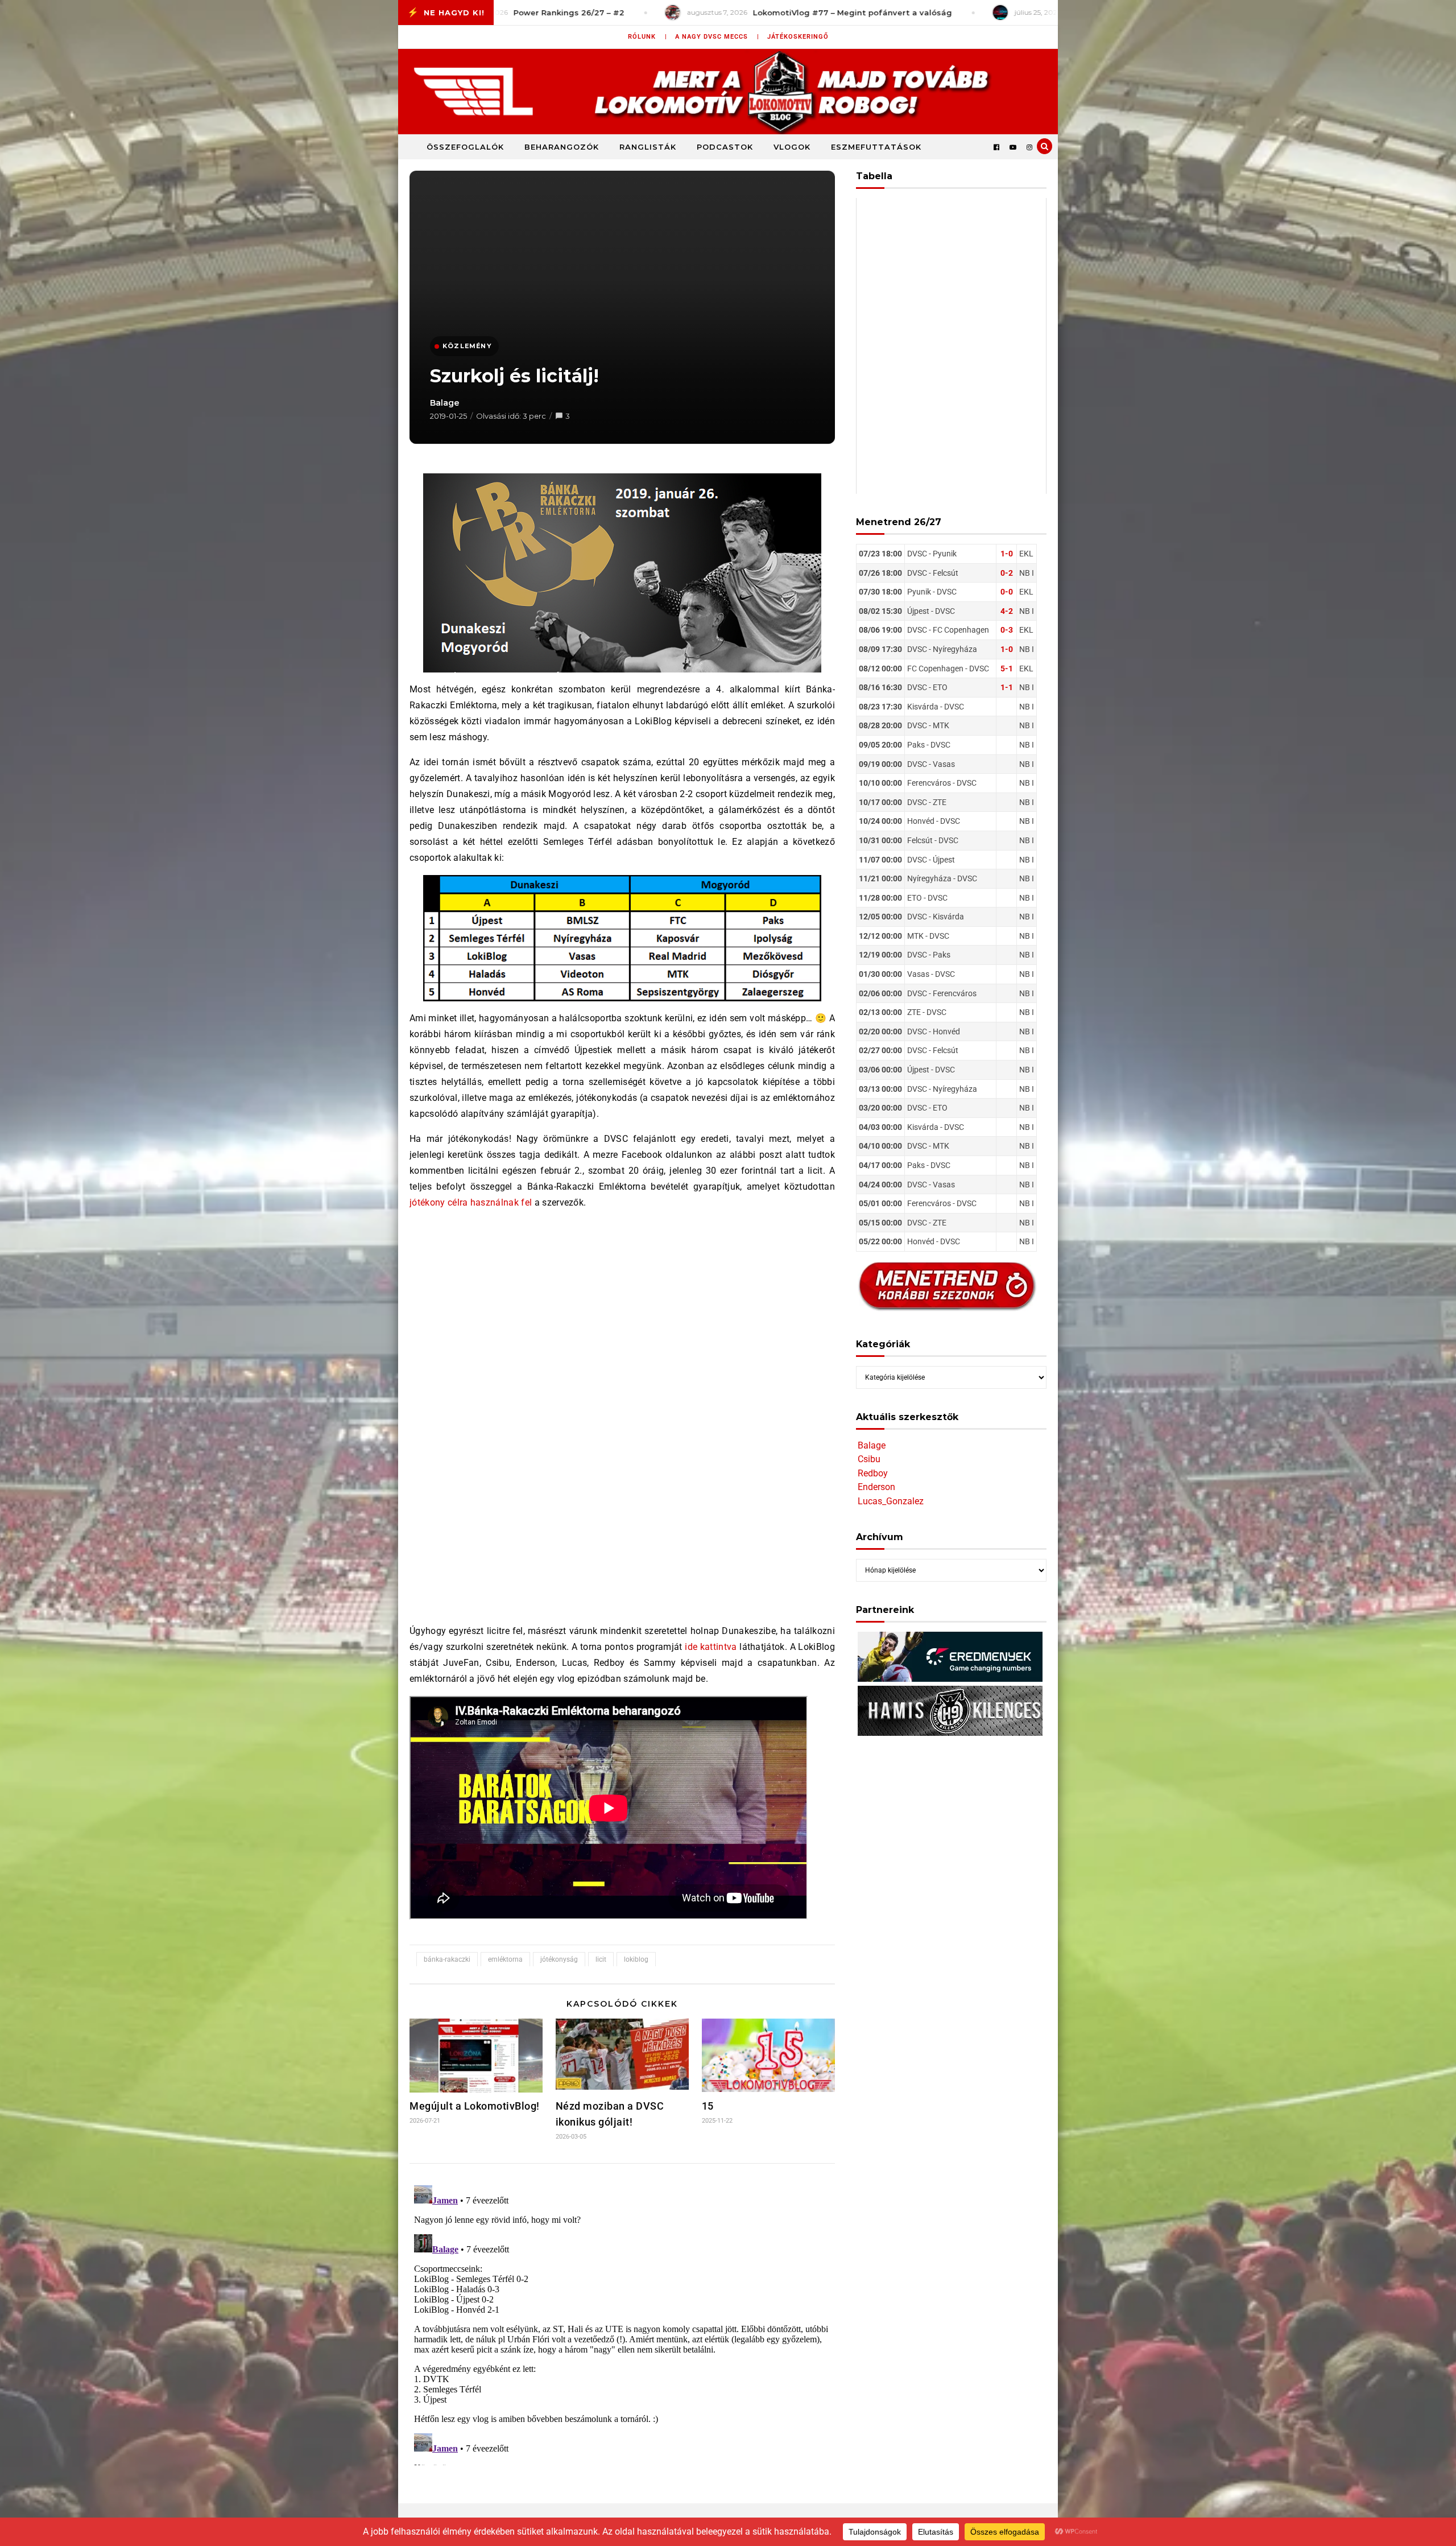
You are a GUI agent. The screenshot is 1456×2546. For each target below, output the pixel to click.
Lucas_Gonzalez (891, 1501)
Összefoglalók (465, 147)
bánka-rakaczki (447, 1959)
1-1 (1007, 687)
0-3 (1007, 630)
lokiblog (636, 1959)
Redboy (873, 1473)
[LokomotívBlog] (728, 92)
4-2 (1007, 611)
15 (708, 2106)
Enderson (876, 1487)
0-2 (1007, 573)
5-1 (1007, 669)
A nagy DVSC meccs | (717, 37)
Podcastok (725, 147)
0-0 (1007, 592)
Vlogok (792, 147)
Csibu (869, 1459)
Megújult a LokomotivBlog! (475, 2106)
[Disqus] (622, 2323)
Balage (445, 403)
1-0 (1007, 554)
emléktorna (505, 1959)
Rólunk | (648, 37)
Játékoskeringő (798, 37)
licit (601, 1959)
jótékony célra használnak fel (471, 1202)
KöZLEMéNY (467, 346)
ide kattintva (711, 1647)
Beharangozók (562, 147)
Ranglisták (648, 147)
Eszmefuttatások (876, 147)
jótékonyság (559, 1959)
